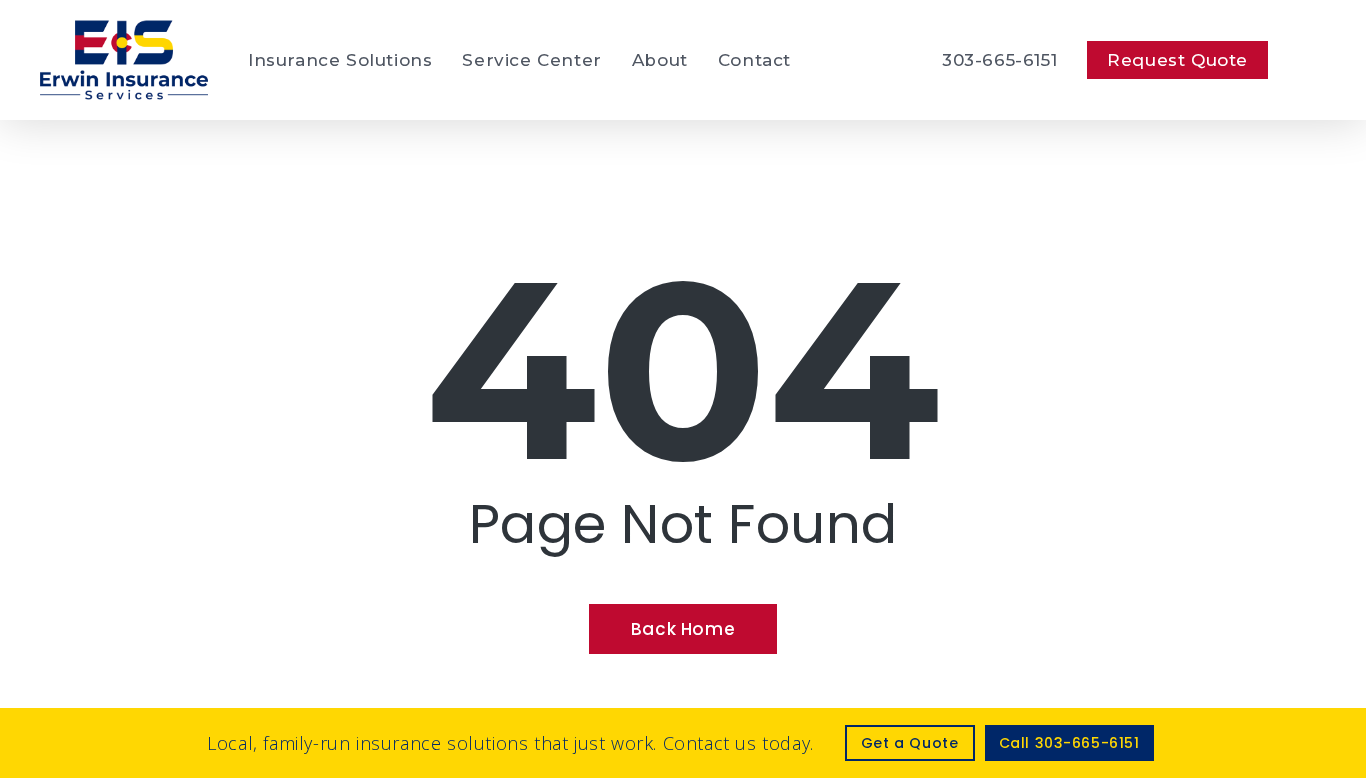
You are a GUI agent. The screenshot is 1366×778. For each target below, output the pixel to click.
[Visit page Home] (124, 60)
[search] (1314, 60)
